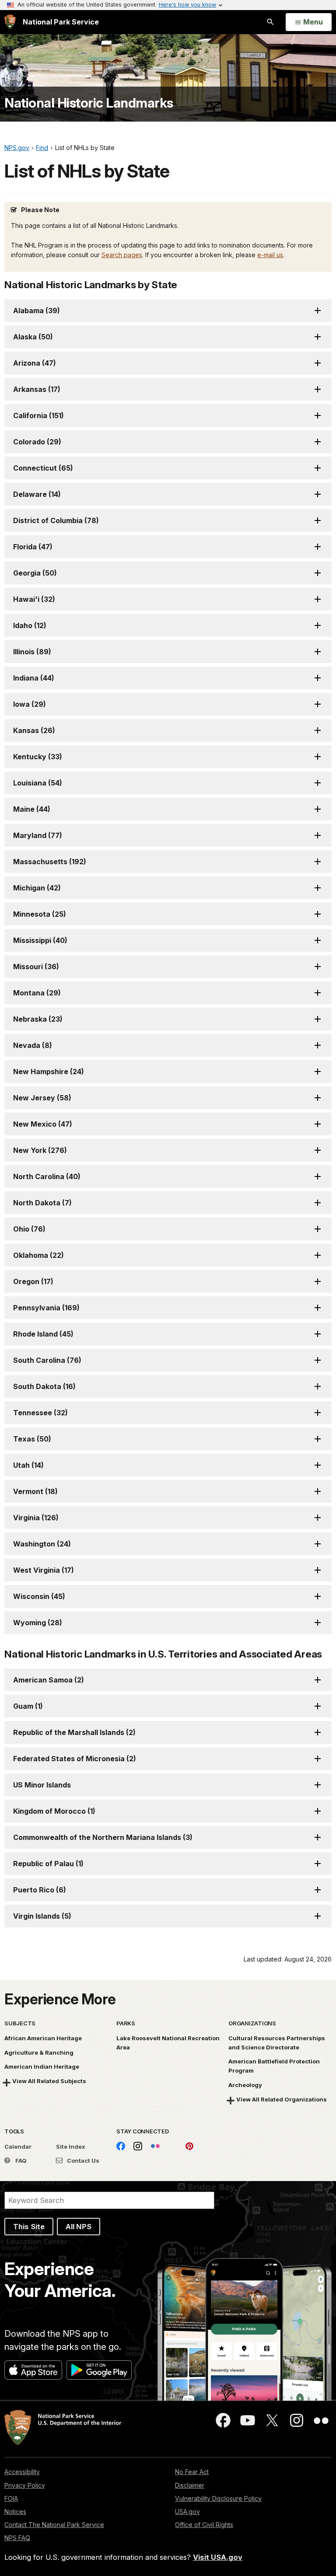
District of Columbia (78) (56, 520)
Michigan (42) (37, 888)
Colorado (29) (37, 442)
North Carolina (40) (47, 1176)
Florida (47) (33, 547)
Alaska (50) (33, 337)
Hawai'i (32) (34, 599)
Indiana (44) (34, 678)
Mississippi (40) (40, 940)
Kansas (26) (34, 730)
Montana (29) (37, 993)
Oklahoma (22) (38, 1255)
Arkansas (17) (37, 389)
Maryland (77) (38, 835)
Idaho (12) (30, 625)
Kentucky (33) (38, 757)
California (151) (38, 415)
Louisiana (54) (38, 783)
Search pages (122, 255)
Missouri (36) (36, 967)
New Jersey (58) (42, 1098)
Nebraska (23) (38, 1019)
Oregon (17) (33, 1281)
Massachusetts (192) (50, 862)
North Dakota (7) (42, 1203)
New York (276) (40, 1150)
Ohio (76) (29, 1229)
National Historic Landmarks (89, 103)
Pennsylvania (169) (46, 1308)
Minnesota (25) (40, 914)
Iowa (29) (30, 704)
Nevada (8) (33, 1045)
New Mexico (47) (43, 1124)
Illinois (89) (32, 652)
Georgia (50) (35, 573)
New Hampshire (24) (49, 1072)
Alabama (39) (37, 311)
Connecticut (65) (43, 468)
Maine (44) (32, 809)
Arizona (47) (35, 363)
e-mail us (270, 255)
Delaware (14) (37, 494)
